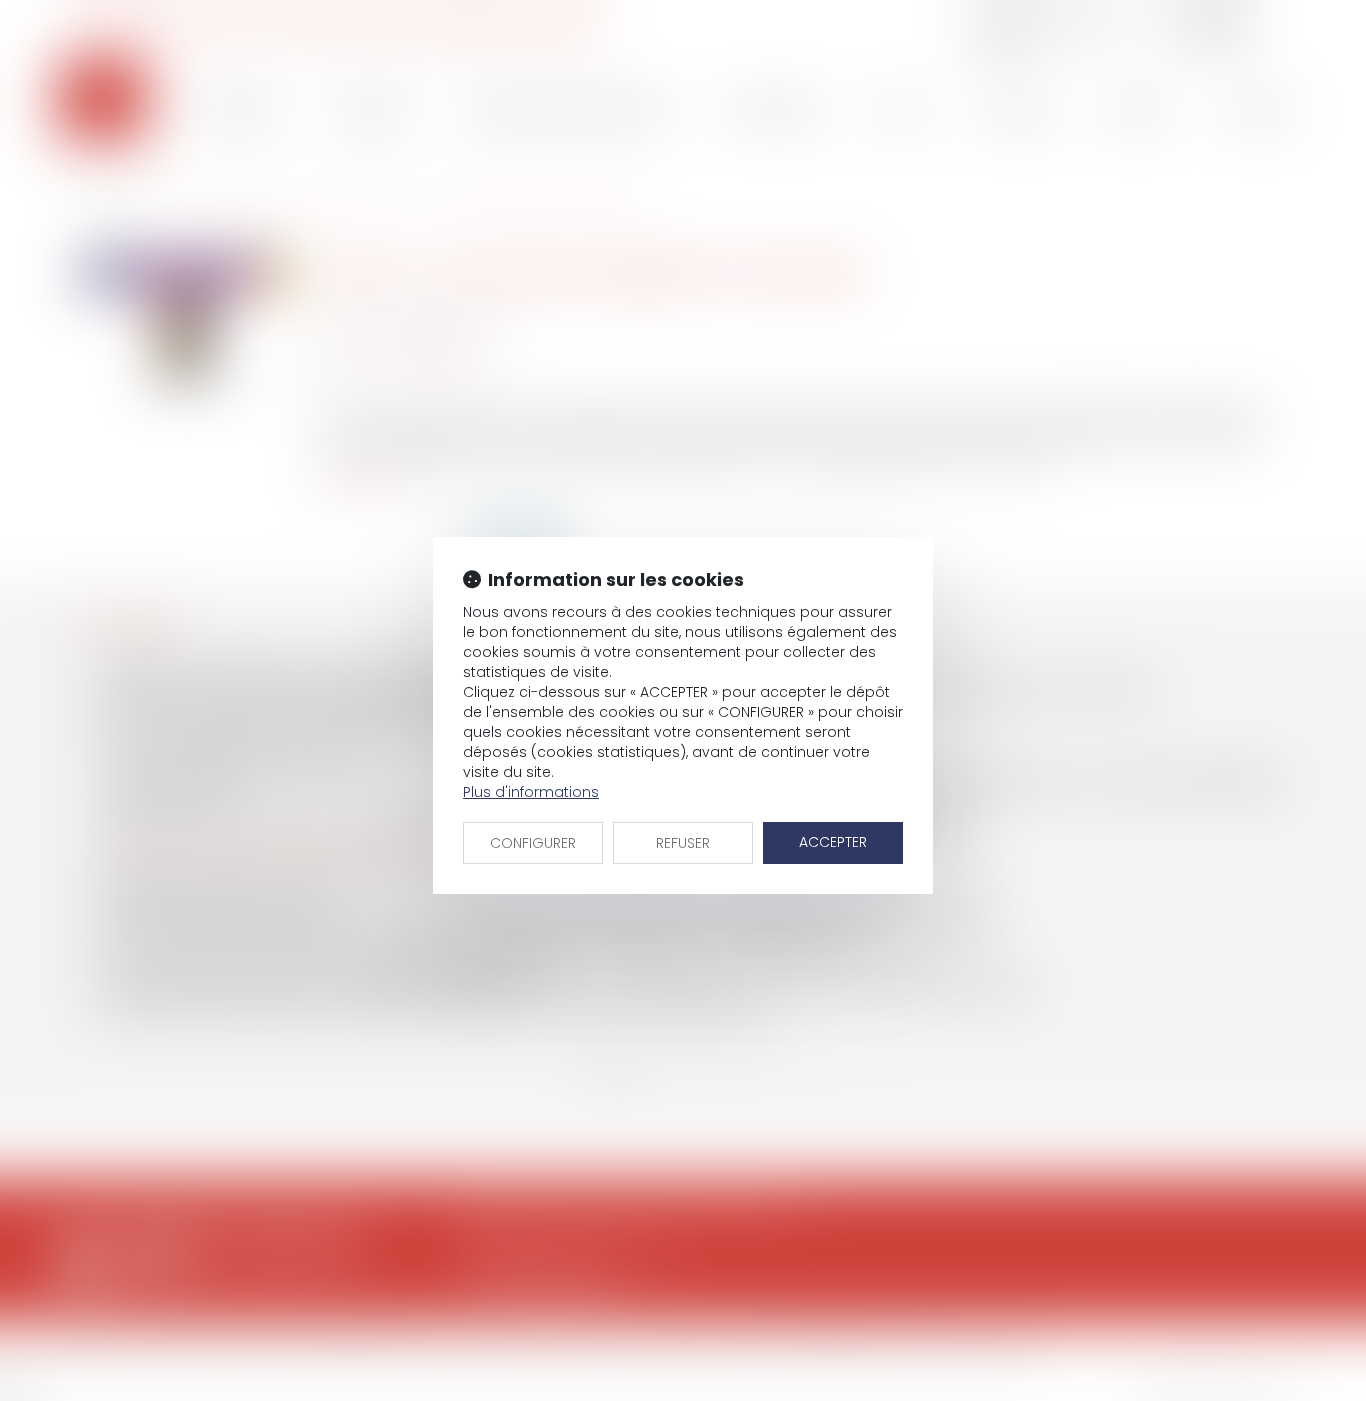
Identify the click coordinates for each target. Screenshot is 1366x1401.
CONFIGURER (533, 843)
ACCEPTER (833, 842)
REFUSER (683, 843)
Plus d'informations (531, 792)
